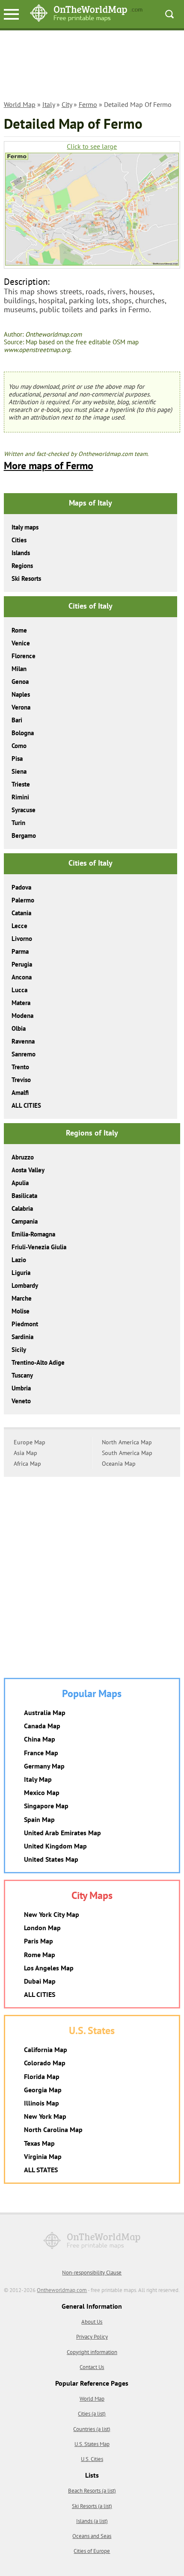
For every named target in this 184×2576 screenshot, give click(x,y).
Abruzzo (23, 1157)
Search (169, 14)
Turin (18, 823)
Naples (21, 694)
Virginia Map (43, 2156)
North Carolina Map (53, 2129)
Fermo (88, 104)
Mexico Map (42, 1792)
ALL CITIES (26, 1105)
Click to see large (92, 146)
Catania (21, 913)
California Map (46, 2050)
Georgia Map (43, 2090)
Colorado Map (45, 2063)
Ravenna (23, 1041)
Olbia (19, 1028)
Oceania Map (119, 1464)
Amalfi (20, 1093)
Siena (19, 771)
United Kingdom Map (55, 1846)
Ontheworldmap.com (62, 2290)
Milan (19, 669)
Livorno (22, 939)
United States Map (51, 1859)
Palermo (23, 900)
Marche (22, 1298)
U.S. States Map (92, 2444)
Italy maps (25, 527)
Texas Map (39, 2143)
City (67, 104)
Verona (21, 707)
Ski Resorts (26, 578)
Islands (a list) (92, 2521)
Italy (49, 104)
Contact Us (92, 2367)
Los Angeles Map (49, 1968)
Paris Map (39, 1941)
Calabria (22, 1208)
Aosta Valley (28, 1170)
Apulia (20, 1183)
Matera (21, 1003)
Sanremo (24, 1054)
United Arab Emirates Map (62, 1833)
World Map (20, 104)
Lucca (19, 990)
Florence (24, 656)
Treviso (21, 1080)
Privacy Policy (92, 2337)
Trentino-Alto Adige (38, 1362)
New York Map (45, 2116)
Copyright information (92, 2352)
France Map (41, 1753)
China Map (40, 1739)
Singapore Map (46, 1806)
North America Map (127, 1442)
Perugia (22, 964)
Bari (17, 720)
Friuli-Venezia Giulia (39, 1247)
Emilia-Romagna (33, 1234)
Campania (25, 1221)
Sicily (19, 1350)
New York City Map (52, 1914)
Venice (21, 643)
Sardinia (22, 1337)
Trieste (21, 784)
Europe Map (30, 1442)
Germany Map (44, 1766)
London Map (42, 1928)
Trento (20, 1067)
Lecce (19, 926)
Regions (22, 566)
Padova (21, 887)
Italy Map (38, 1779)
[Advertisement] (92, 67)
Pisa (17, 759)
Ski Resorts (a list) (92, 2506)
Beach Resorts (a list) (92, 2491)
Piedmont (25, 1324)
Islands (21, 553)
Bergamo (24, 835)
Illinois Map (42, 2103)
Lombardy (25, 1285)
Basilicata (24, 1196)
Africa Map (27, 1464)
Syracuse (24, 810)
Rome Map (40, 1955)
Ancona (22, 977)
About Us (92, 2322)
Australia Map (45, 1712)
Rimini (20, 797)
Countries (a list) (92, 2429)
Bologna (23, 733)
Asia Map (25, 1453)
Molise (21, 1311)
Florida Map (42, 2076)
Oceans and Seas (92, 2536)
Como (19, 746)
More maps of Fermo (49, 466)
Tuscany (22, 1375)
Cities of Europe (92, 2551)
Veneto (21, 1401)
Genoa (20, 682)
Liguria (21, 1273)
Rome (19, 630)
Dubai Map (40, 1981)
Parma (20, 951)
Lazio (19, 1260)
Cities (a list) (92, 2414)
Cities (19, 540)
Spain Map (39, 1819)
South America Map (127, 1453)
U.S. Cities (92, 2459)
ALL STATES (41, 2170)
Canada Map (42, 1726)
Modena (22, 1016)
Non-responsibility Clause (92, 2273)
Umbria (21, 1388)
